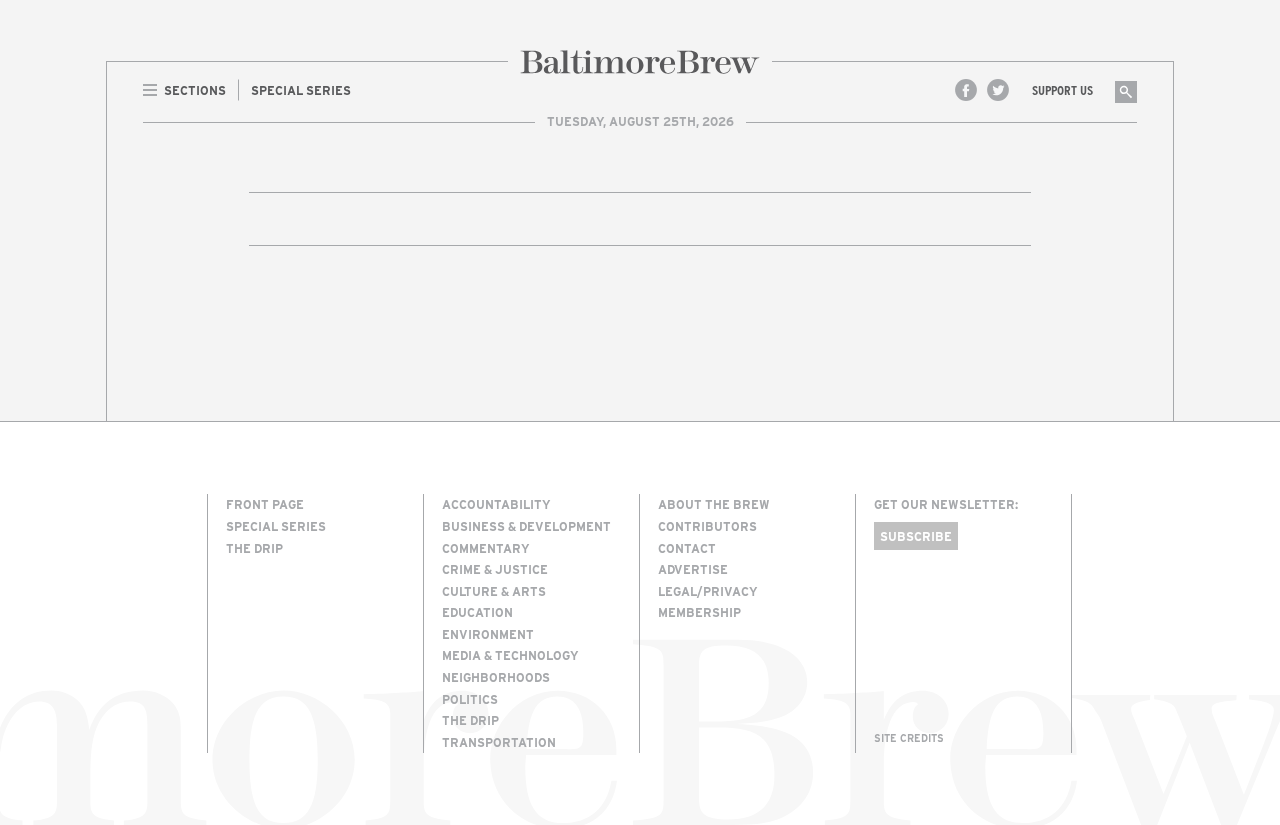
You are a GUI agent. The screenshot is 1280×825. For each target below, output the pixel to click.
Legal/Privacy (708, 591)
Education (477, 612)
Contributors (707, 526)
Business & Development (526, 526)
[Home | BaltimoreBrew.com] (640, 62)
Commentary (486, 548)
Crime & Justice (495, 569)
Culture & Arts (494, 591)
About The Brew (714, 504)
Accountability (496, 504)
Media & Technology (510, 655)
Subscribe (916, 536)
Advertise (693, 569)
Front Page (265, 504)
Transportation (499, 742)
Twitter (998, 90)
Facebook (966, 90)
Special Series (276, 526)
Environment (488, 634)
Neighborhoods (496, 677)
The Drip (254, 548)
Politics (470, 699)
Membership (699, 612)
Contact (687, 548)
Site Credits (909, 738)
